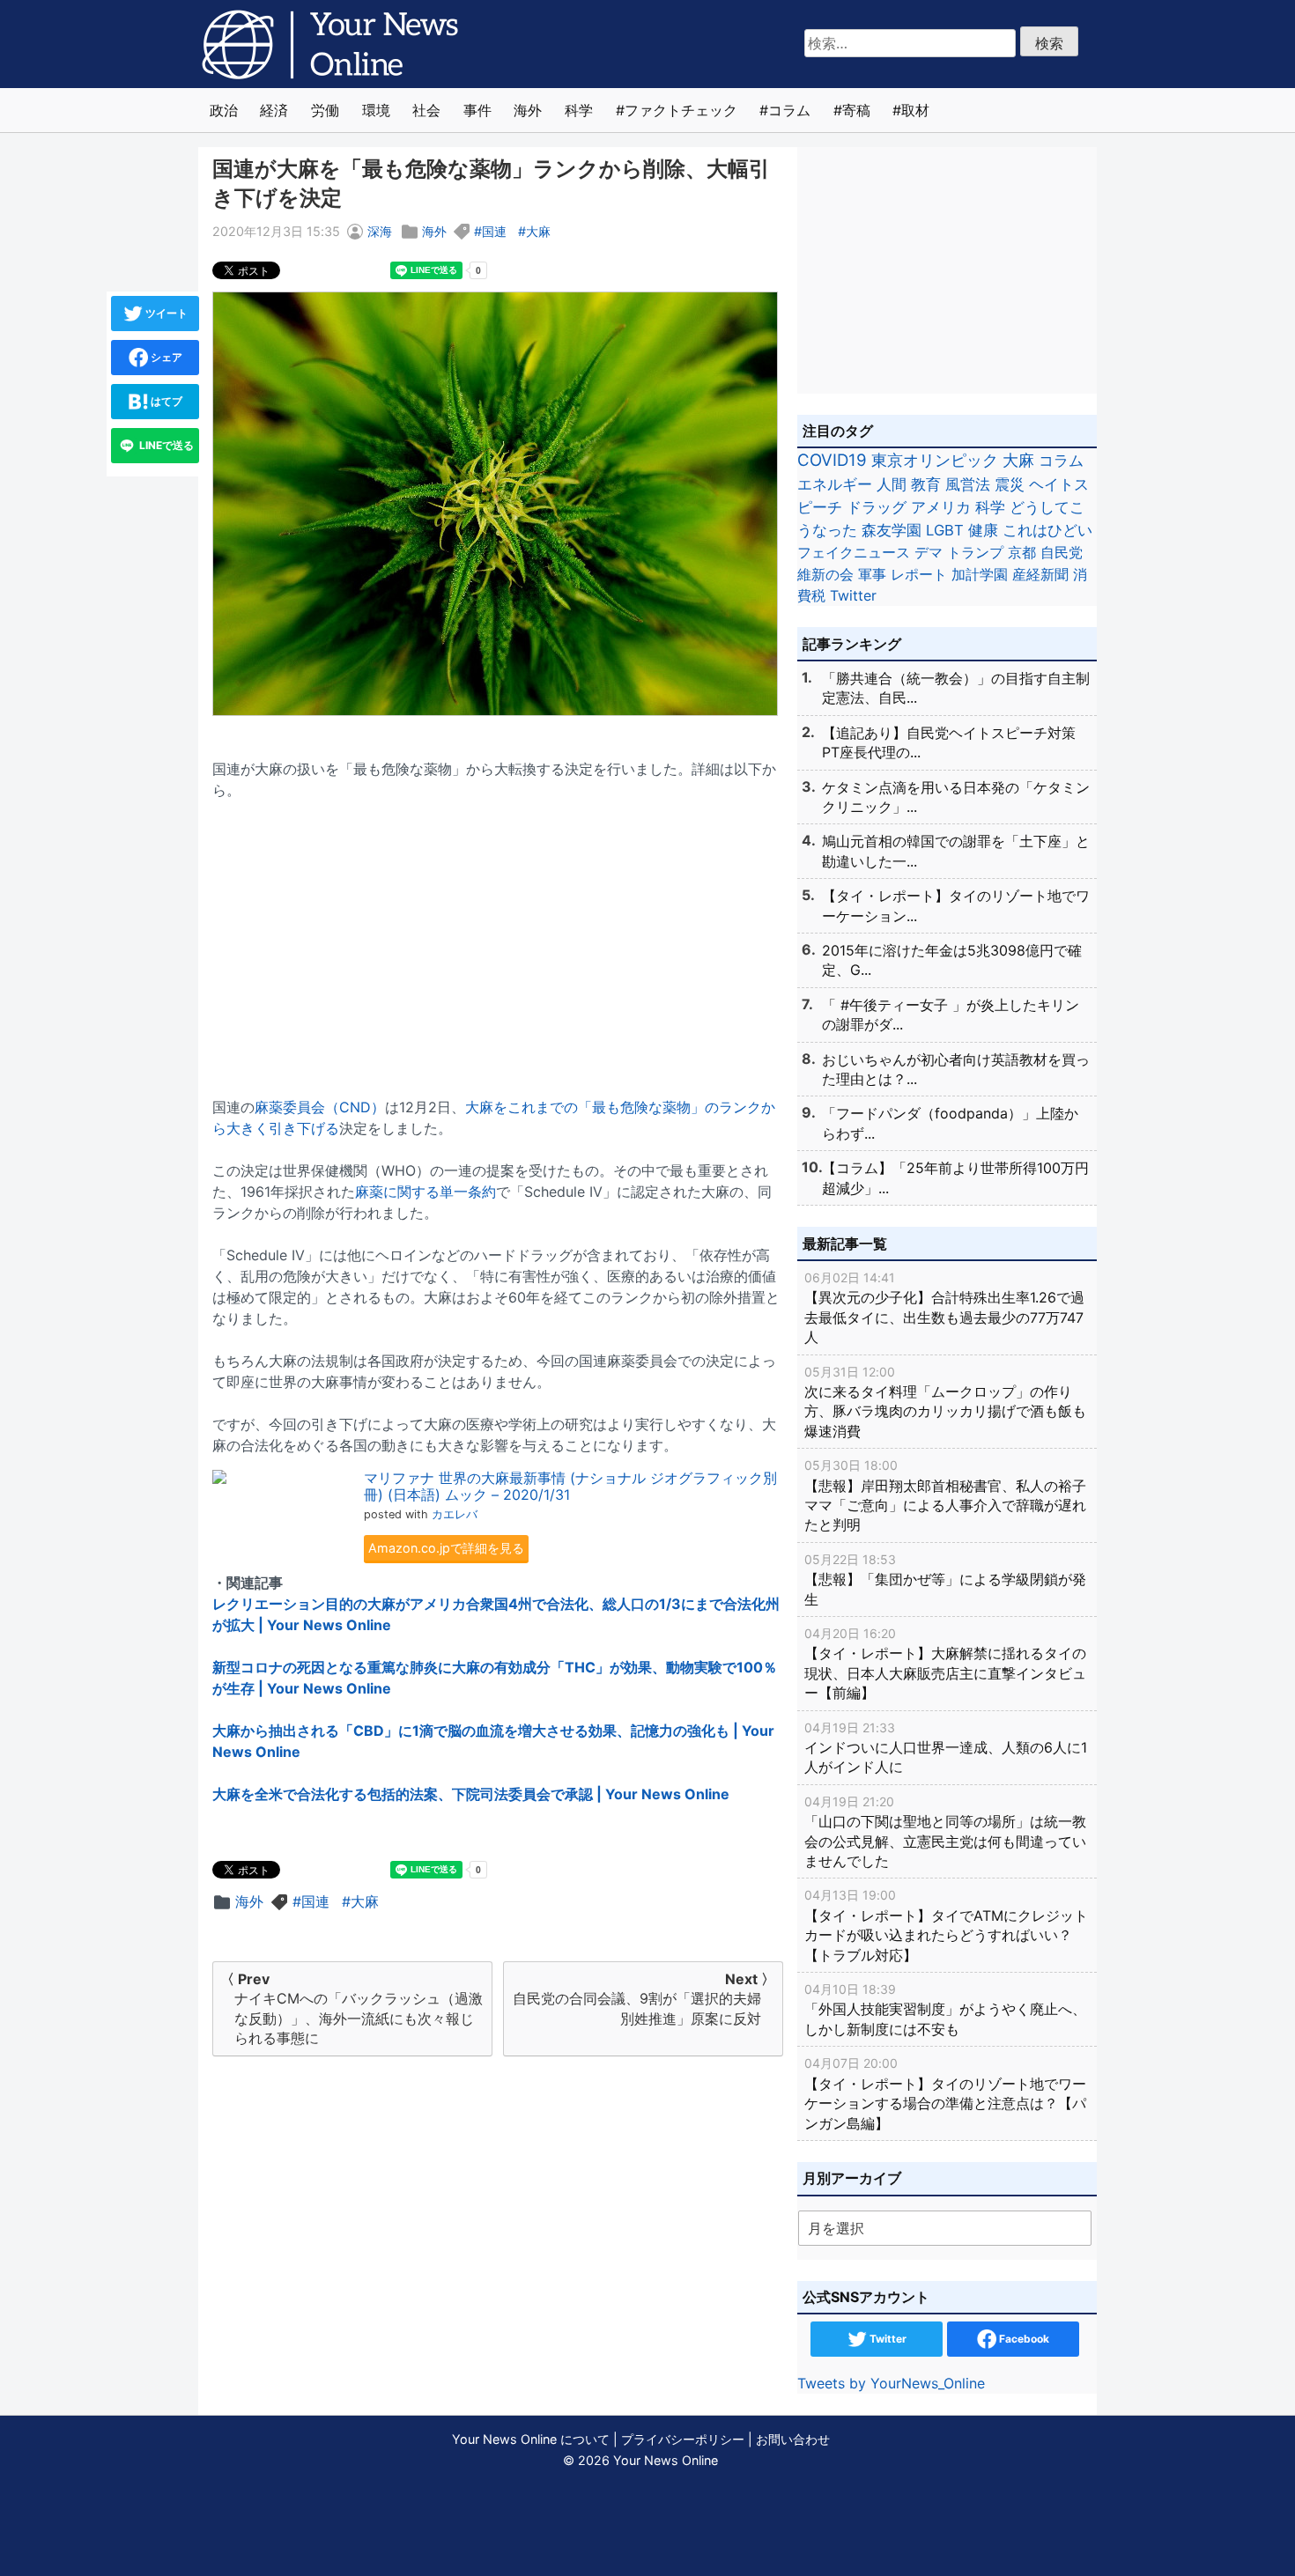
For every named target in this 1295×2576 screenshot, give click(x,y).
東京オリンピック (935, 460)
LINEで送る (165, 445)
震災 (1010, 484)
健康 (983, 530)
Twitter (853, 595)
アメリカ (941, 507)
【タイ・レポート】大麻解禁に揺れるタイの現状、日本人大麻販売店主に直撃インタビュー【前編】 (945, 1664)
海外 (528, 110)
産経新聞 (1040, 574)
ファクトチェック (681, 110)
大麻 (538, 231)
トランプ (975, 552)
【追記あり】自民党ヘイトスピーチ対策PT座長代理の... (949, 742)
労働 (325, 110)
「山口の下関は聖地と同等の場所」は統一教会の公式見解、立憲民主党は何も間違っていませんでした (945, 1832)
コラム (789, 110)
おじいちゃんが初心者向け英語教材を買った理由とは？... (956, 1069)
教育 (926, 484)
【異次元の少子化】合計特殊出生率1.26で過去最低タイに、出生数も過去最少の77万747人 (944, 1308)
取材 (915, 110)
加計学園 (980, 574)
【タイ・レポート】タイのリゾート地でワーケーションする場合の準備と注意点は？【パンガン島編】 (945, 2093)
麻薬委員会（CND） (320, 1107)
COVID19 (832, 460)
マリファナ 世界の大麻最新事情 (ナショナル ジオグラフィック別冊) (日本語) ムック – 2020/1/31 (570, 1486)
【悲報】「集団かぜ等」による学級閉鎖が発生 (945, 1580)
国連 (494, 231)
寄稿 (856, 110)
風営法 (968, 484)
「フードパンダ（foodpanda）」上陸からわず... (950, 1123)
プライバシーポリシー (683, 2439)
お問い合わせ (793, 2439)
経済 (274, 110)
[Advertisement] (498, 938)
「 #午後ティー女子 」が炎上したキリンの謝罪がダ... (951, 1015)
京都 (1022, 552)
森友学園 (892, 530)
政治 (224, 110)
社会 (426, 110)
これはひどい (1047, 530)
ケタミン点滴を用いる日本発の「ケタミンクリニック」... (956, 797)
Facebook (1023, 2339)
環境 (376, 110)
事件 (477, 110)
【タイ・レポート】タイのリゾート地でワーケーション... (956, 905)
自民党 (1062, 552)
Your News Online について (531, 2439)
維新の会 (825, 574)
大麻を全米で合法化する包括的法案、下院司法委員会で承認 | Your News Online (471, 1794)
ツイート (165, 313)
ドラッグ (877, 507)
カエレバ (455, 1514)
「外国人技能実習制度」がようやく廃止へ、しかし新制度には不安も (945, 2010)
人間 (892, 484)
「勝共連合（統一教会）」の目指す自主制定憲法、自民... (956, 688)
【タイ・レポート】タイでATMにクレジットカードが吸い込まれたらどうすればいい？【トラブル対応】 (946, 1925)
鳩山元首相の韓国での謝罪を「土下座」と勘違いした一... (956, 851)
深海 (380, 231)
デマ (929, 552)
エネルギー (835, 484)
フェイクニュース (854, 552)
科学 (579, 110)
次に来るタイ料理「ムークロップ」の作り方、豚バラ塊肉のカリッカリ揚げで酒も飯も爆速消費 (945, 1402)
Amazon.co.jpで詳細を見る (446, 1548)
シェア (165, 357)
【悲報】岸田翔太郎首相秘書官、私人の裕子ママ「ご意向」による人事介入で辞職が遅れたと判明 (945, 1495)
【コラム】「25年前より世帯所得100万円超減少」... (955, 1177)
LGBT (945, 530)
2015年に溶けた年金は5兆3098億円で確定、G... (952, 960)
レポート (919, 574)
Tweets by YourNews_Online (891, 2383)
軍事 (872, 574)
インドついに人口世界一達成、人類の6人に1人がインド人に (946, 1748)
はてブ (165, 401)
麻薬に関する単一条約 (425, 1192)
